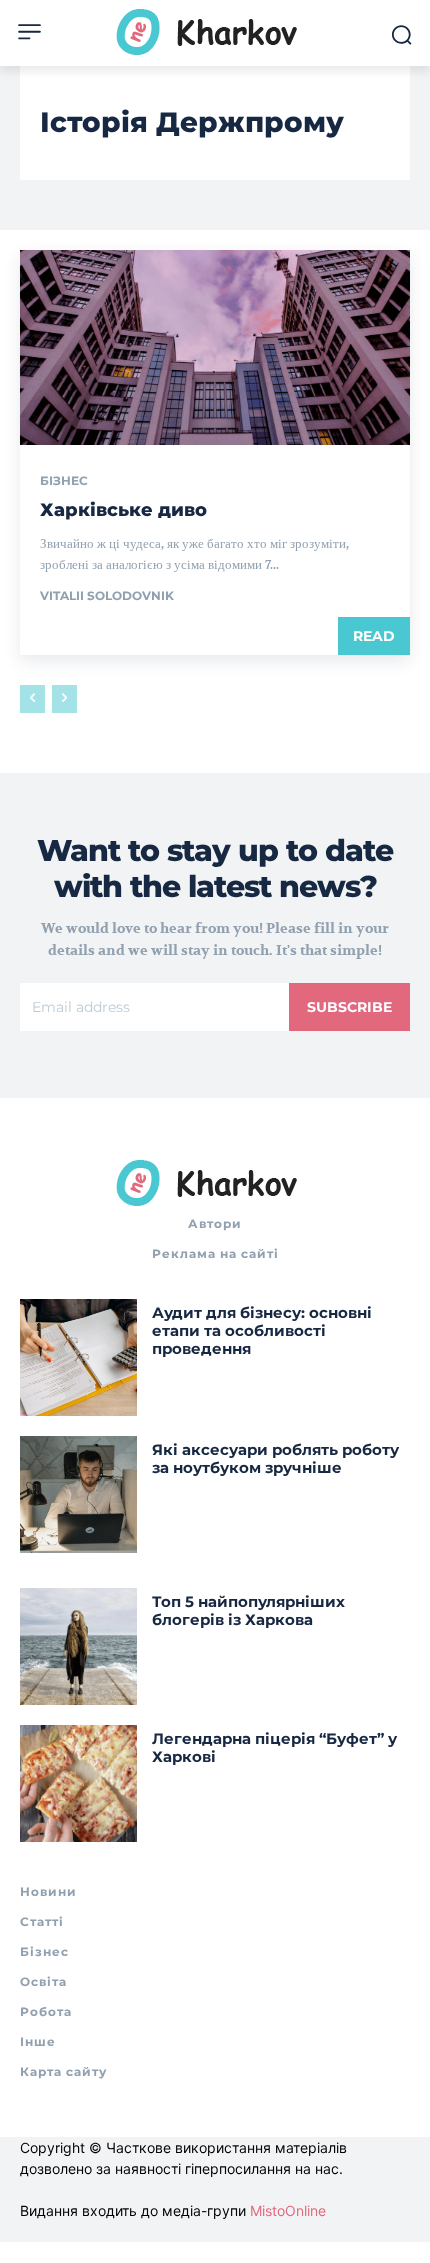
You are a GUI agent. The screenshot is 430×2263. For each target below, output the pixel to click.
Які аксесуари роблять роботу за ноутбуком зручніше (275, 1458)
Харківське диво (123, 510)
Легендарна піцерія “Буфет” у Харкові (274, 1747)
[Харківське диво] (215, 347)
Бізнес (64, 481)
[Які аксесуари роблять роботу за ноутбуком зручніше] (78, 1494)
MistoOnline (288, 2210)
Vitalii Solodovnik (107, 595)
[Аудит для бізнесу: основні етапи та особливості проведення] (78, 1357)
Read (374, 636)
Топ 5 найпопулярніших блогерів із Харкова (248, 1610)
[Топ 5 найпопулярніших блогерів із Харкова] (78, 1646)
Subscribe (349, 1007)
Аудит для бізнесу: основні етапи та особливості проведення (262, 1330)
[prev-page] (32, 699)
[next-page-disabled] (64, 699)
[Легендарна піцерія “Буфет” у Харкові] (78, 1783)
